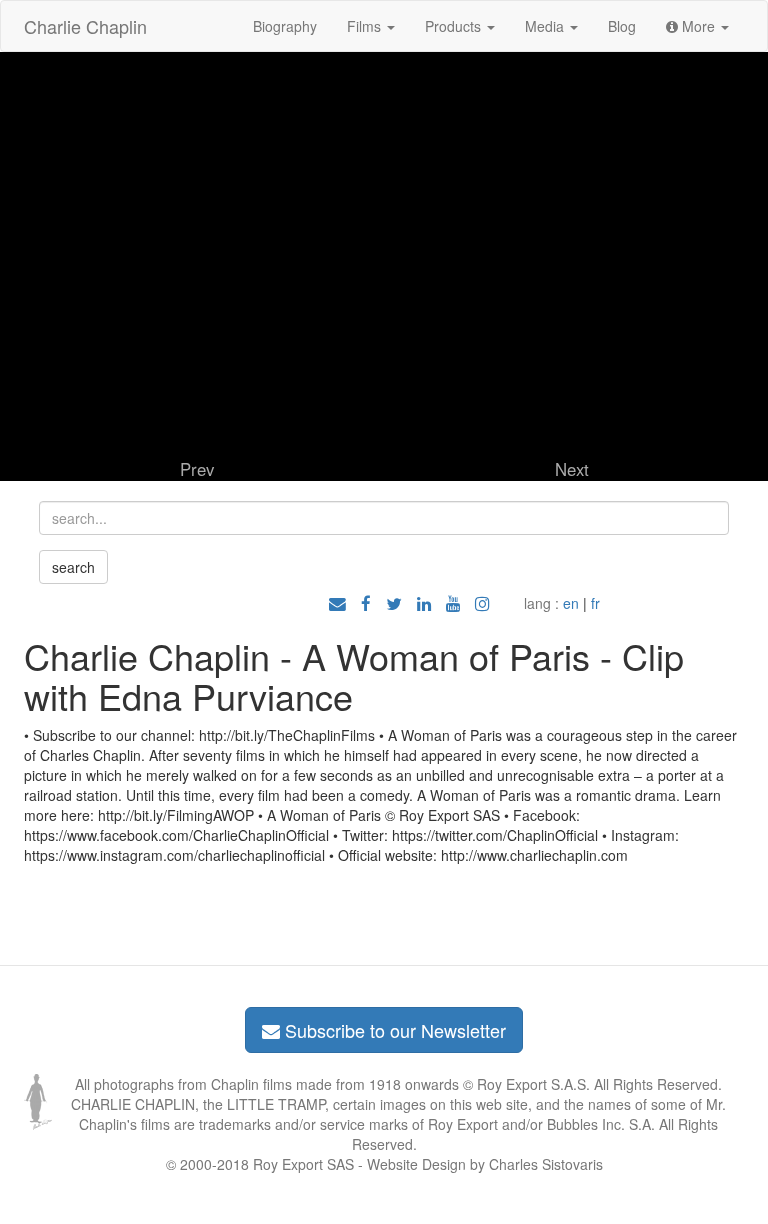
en (571, 603)
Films (366, 26)
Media (546, 26)
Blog (622, 26)
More (698, 26)
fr (595, 603)
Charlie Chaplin (85, 26)
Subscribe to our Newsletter (393, 1030)
